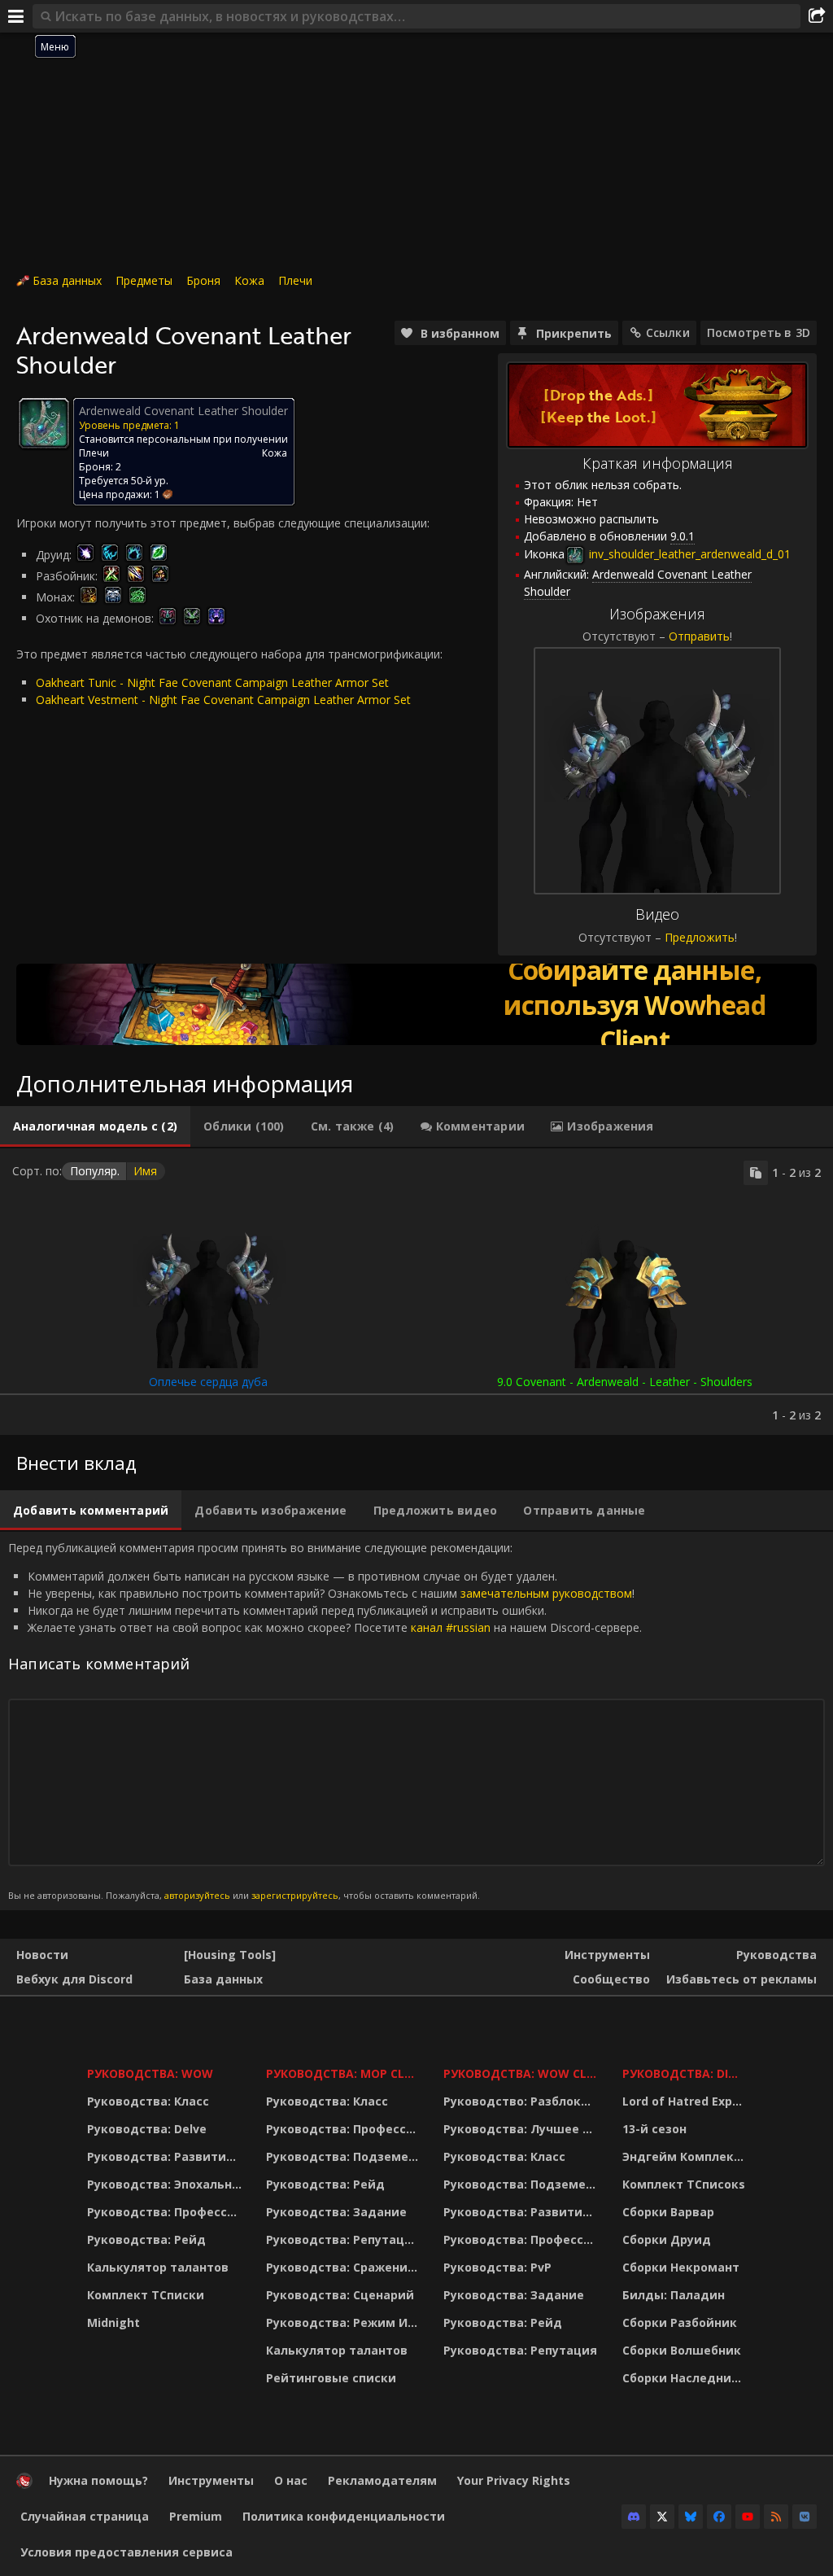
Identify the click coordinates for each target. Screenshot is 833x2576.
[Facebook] (719, 2517)
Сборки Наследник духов (686, 2378)
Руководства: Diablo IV (686, 2073)
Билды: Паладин (674, 2295)
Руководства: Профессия (165, 2212)
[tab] (95, 1126)
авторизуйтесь (197, 1895)
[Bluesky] (691, 2517)
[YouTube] (748, 2517)
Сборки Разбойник (680, 2322)
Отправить (699, 636)
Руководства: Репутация (343, 2239)
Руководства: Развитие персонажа (166, 2156)
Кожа (249, 280)
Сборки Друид (667, 2239)
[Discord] (634, 2517)
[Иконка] (44, 423)
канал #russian (451, 1627)
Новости (42, 1955)
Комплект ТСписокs (684, 2184)
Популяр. (95, 1171)
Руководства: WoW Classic (523, 2073)
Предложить (700, 937)
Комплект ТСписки (146, 2295)
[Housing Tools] (230, 1955)
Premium (196, 2516)
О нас (291, 2480)
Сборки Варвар (668, 2212)
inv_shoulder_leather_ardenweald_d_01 (688, 554)
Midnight (113, 2322)
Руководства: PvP (497, 2267)
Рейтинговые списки (331, 2378)
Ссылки (668, 332)
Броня (203, 280)
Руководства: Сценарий (340, 2295)
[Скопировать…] (756, 1173)
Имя (145, 1171)
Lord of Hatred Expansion (686, 2101)
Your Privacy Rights (514, 2480)
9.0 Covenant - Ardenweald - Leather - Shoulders (625, 1382)
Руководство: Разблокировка (523, 2101)
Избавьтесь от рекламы (741, 1979)
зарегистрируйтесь (295, 1895)
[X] (662, 2517)
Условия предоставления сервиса (126, 2552)
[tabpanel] (416, 1292)
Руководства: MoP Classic (345, 2073)
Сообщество (611, 1979)
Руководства (776, 1955)
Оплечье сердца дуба (208, 1382)
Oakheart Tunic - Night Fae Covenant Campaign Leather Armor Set (212, 682)
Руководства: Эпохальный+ (166, 2184)
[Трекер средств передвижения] (416, 1004)
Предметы (144, 280)
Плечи (295, 280)
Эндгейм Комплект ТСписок (686, 2156)
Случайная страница (85, 2516)
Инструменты (607, 1955)
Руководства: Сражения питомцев (345, 2267)
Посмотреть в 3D (759, 332)
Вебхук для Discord (74, 1979)
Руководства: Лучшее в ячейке (523, 2129)
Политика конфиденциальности (344, 2516)
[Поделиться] (817, 16)
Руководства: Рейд (146, 2239)
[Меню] (16, 16)
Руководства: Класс (148, 2101)
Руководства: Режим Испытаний (345, 2322)
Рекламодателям (382, 2480)
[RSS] (776, 2517)
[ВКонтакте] (805, 2517)
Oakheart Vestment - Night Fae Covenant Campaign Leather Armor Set (223, 700)
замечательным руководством (546, 1593)
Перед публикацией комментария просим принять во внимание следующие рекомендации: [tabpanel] (325, 1720)
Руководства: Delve (147, 2129)
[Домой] (24, 2484)
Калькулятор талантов (158, 2267)
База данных (67, 280)
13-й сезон (654, 2129)
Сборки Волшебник (682, 2350)
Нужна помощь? (98, 2480)
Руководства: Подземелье (345, 2156)
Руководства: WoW (150, 2073)
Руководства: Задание (336, 2212)
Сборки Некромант (681, 2267)
